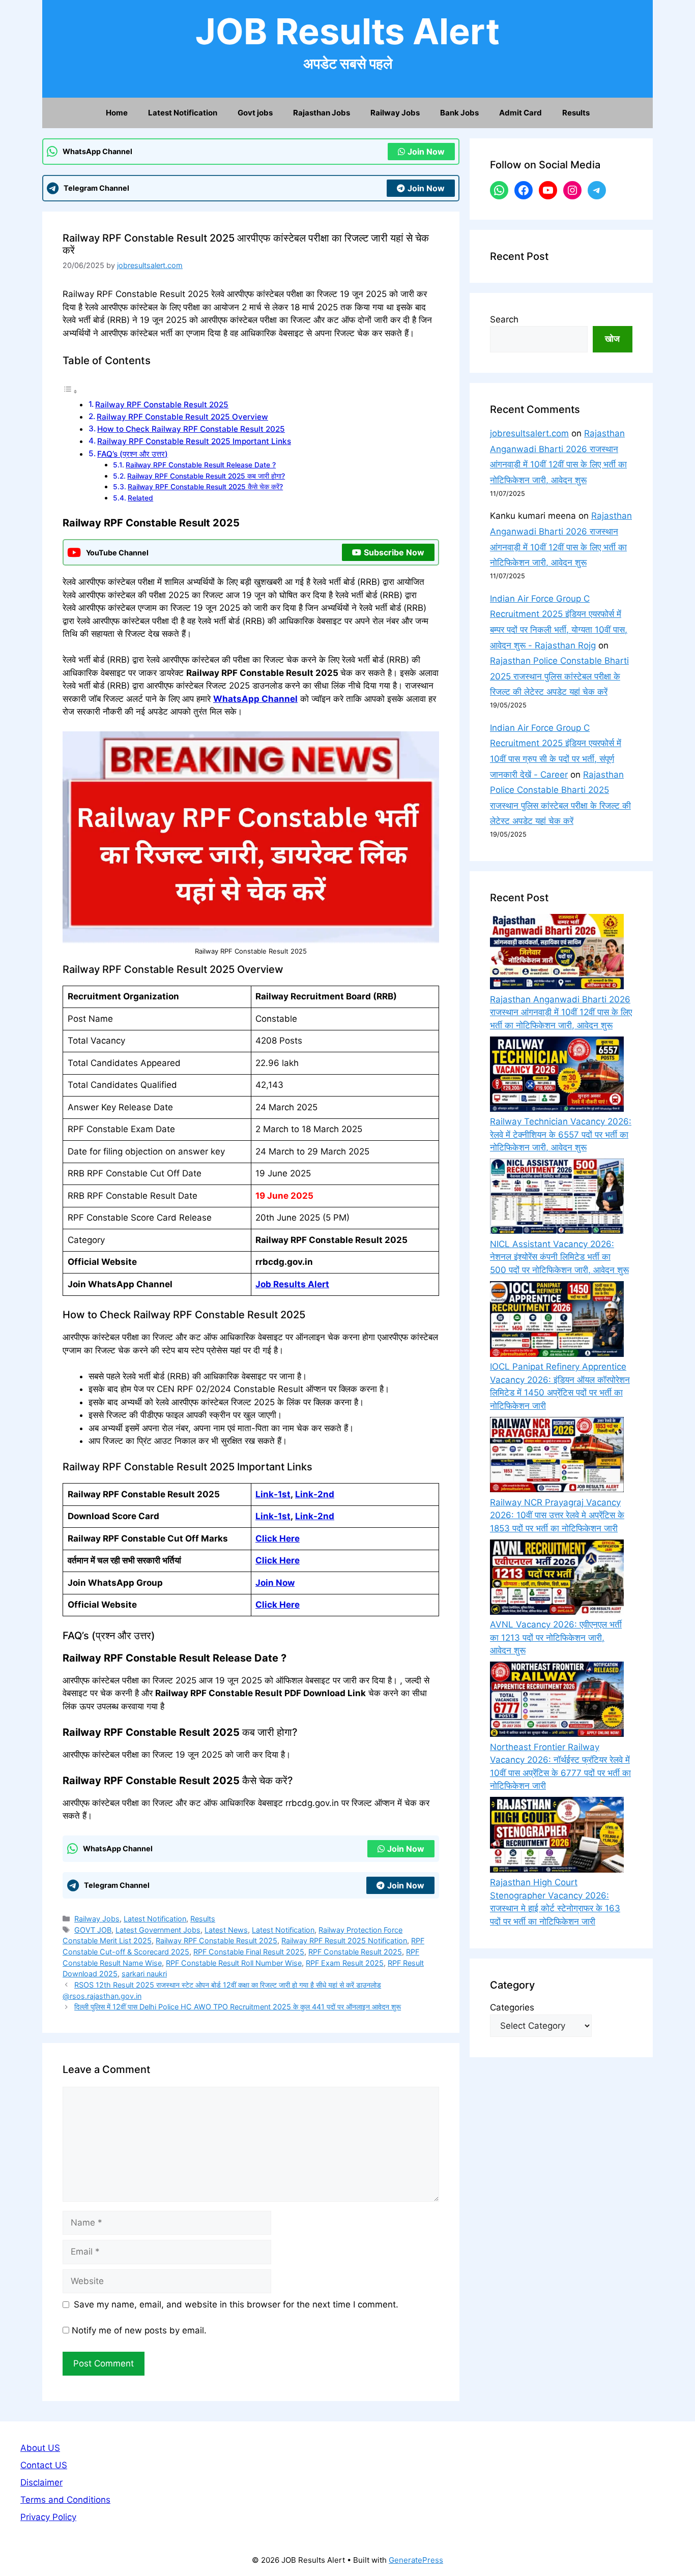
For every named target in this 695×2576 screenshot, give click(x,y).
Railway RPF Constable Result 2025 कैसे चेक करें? (205, 487)
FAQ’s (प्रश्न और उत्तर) (133, 454)
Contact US (44, 2465)
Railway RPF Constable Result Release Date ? (201, 465)
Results (576, 113)
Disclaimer (41, 2482)
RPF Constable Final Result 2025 (249, 1952)
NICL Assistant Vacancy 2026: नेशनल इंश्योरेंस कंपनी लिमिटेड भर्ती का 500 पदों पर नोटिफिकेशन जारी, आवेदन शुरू (559, 1257)
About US (40, 2448)
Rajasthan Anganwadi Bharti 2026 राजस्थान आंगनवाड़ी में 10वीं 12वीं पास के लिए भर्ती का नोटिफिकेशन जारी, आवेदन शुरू (561, 1012)
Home (117, 113)
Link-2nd (315, 1494)
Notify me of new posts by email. (139, 2330)
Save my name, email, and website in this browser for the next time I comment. (236, 2304)
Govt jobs (255, 113)
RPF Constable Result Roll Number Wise (234, 1963)
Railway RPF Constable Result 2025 (162, 405)
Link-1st (273, 1494)
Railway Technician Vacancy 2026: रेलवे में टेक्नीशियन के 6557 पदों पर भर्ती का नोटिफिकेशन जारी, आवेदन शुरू (561, 1134)
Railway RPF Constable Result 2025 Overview (182, 417)
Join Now (426, 152)
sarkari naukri (144, 1974)
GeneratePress (416, 2560)
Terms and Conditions (65, 2500)
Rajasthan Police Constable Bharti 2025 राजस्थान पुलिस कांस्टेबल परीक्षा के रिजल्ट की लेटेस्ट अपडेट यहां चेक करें (559, 676)
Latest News (226, 1930)
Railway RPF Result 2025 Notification (344, 1941)
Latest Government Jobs (158, 1930)
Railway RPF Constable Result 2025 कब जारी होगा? (206, 476)
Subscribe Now (394, 552)
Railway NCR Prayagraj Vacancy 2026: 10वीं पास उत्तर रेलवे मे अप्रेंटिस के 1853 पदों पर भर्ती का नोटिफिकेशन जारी (557, 1515)
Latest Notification (183, 113)
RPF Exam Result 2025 (345, 1963)
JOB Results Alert (347, 31)
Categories (512, 2007)
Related (140, 498)
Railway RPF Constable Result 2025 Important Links (194, 441)
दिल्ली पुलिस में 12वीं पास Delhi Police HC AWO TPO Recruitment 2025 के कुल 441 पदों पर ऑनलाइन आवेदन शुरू (238, 2007)
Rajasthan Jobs (322, 113)
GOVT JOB (93, 1930)
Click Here (278, 1560)
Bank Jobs (459, 113)
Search (504, 319)
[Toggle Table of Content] (70, 391)
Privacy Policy (48, 2517)
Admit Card (520, 113)
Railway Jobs (395, 113)
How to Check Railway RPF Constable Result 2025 (191, 429)
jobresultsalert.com (529, 433)
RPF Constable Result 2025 (355, 1952)
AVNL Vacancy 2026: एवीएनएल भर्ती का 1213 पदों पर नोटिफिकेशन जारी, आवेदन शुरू (556, 1637)
